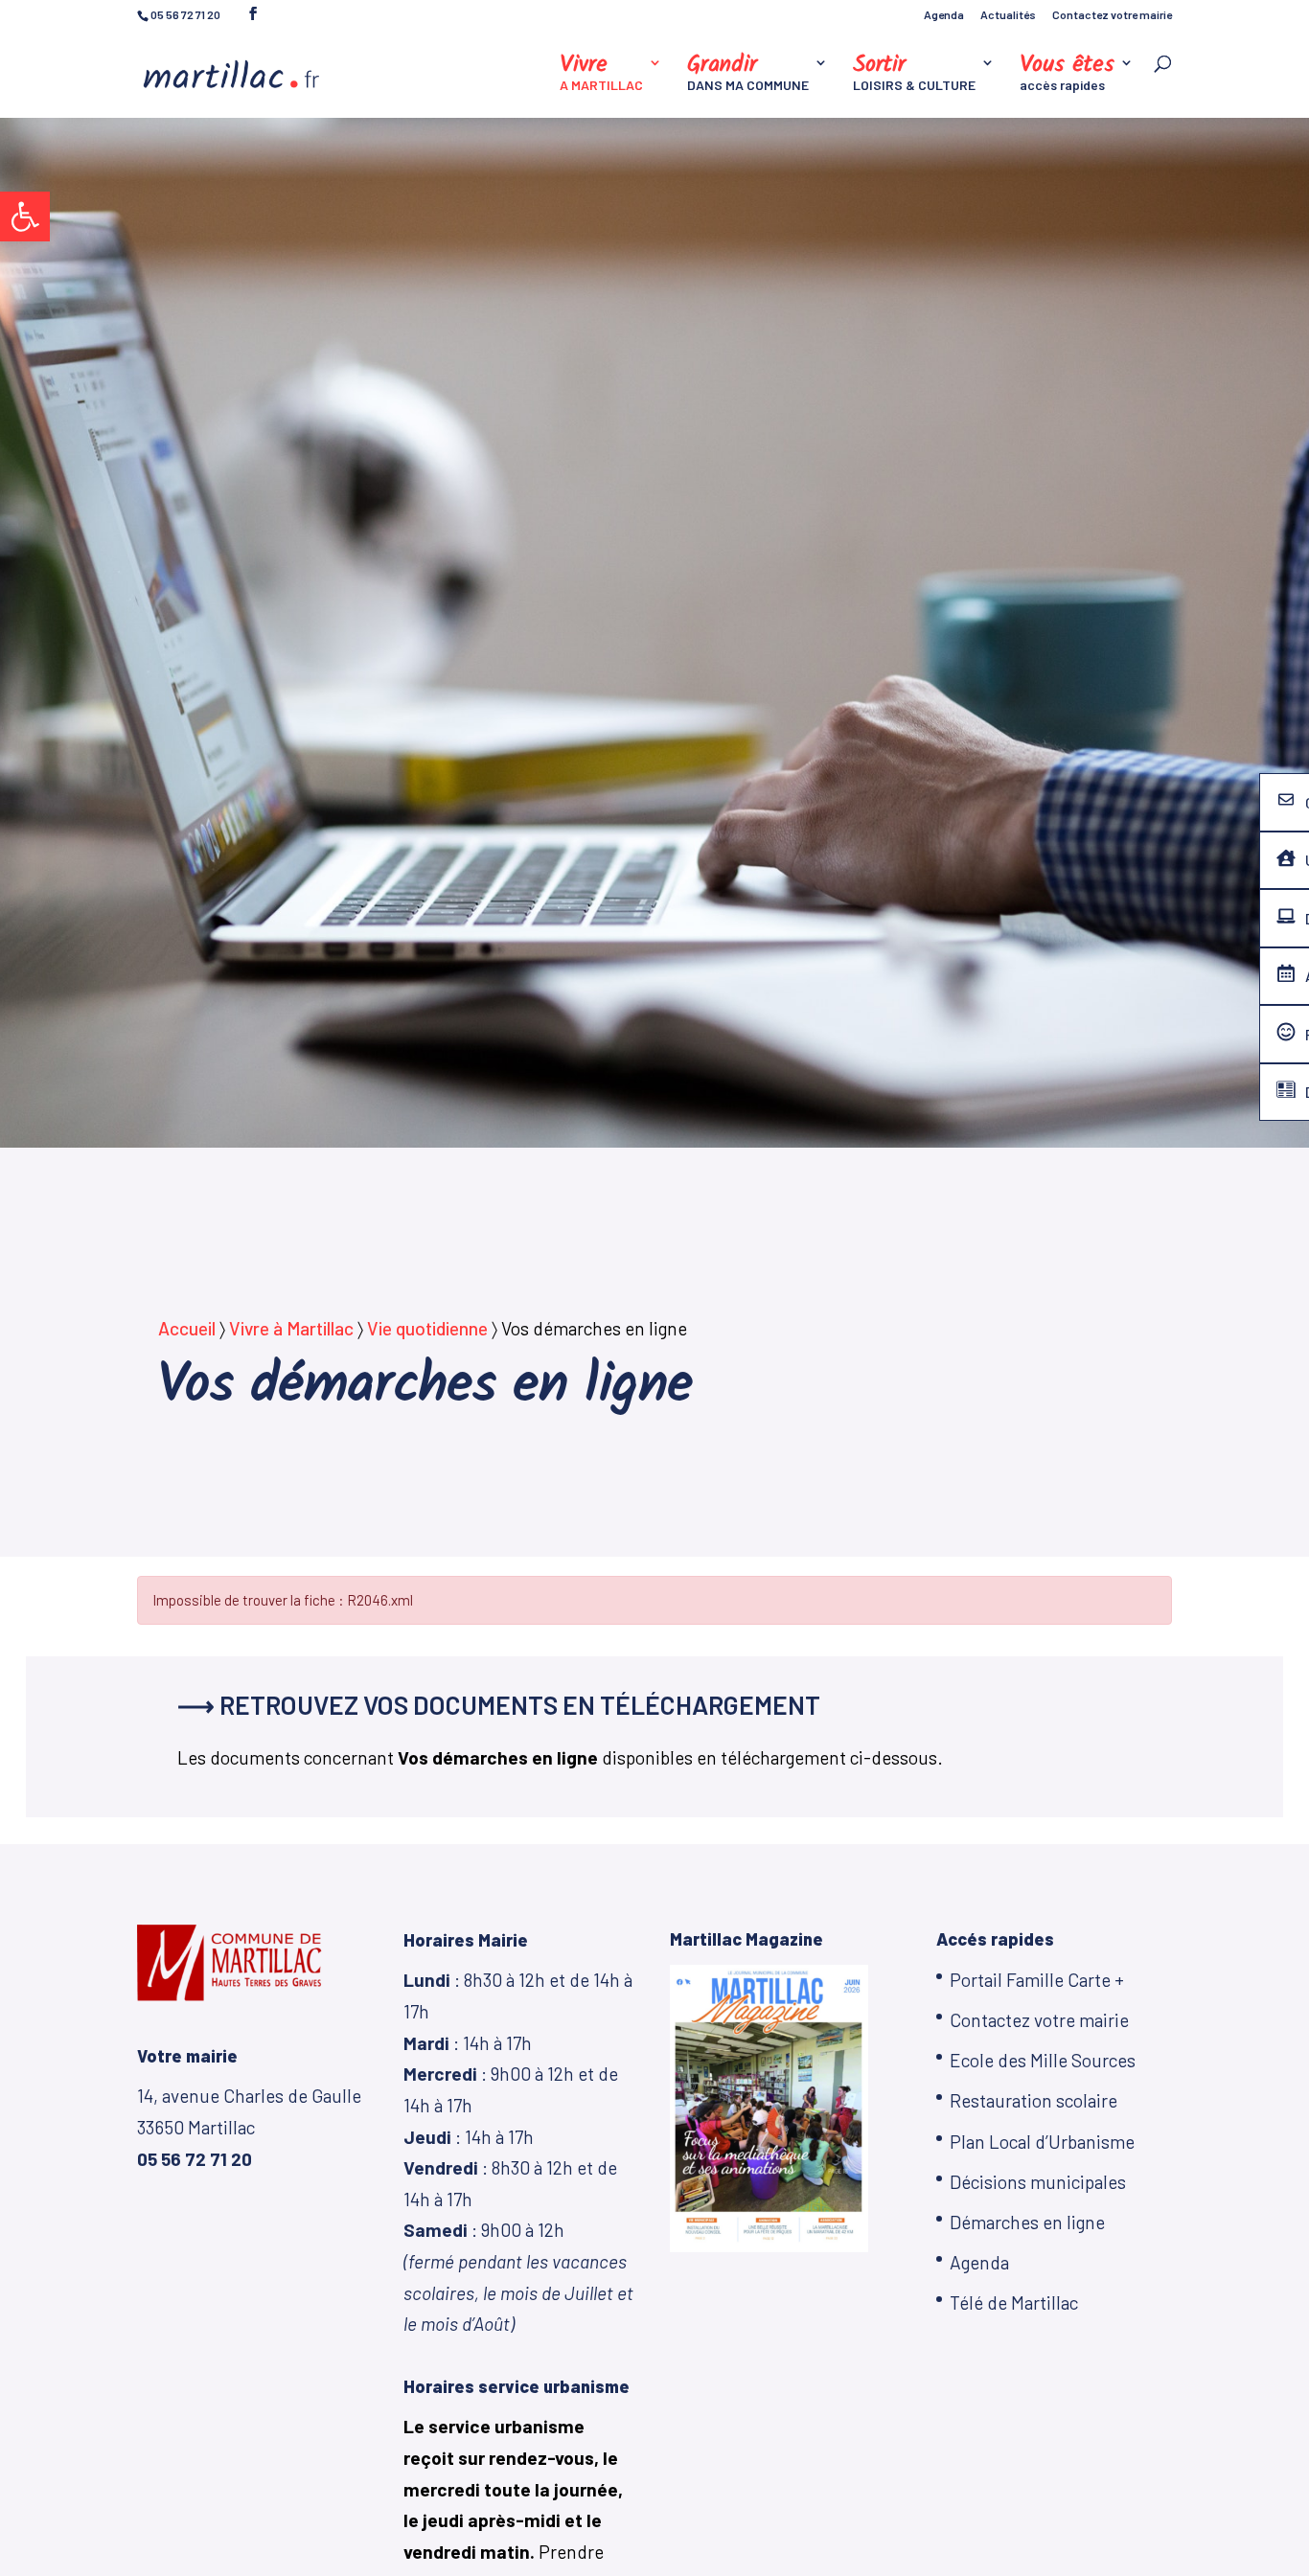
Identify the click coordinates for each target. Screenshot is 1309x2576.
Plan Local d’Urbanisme (1042, 2142)
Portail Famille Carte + (1037, 1980)
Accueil (187, 1328)
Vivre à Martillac (291, 1328)
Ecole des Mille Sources (1043, 2060)
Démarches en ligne (1027, 2222)
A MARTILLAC (601, 74)
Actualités (1008, 15)
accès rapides (1067, 74)
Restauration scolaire (1033, 2100)
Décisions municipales (1038, 2182)
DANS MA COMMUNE (748, 74)
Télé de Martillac (1014, 2302)
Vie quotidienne (427, 1328)
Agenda (944, 15)
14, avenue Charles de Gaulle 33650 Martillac (249, 2127)
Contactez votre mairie (1112, 15)
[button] (25, 217)
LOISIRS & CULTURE (914, 74)
